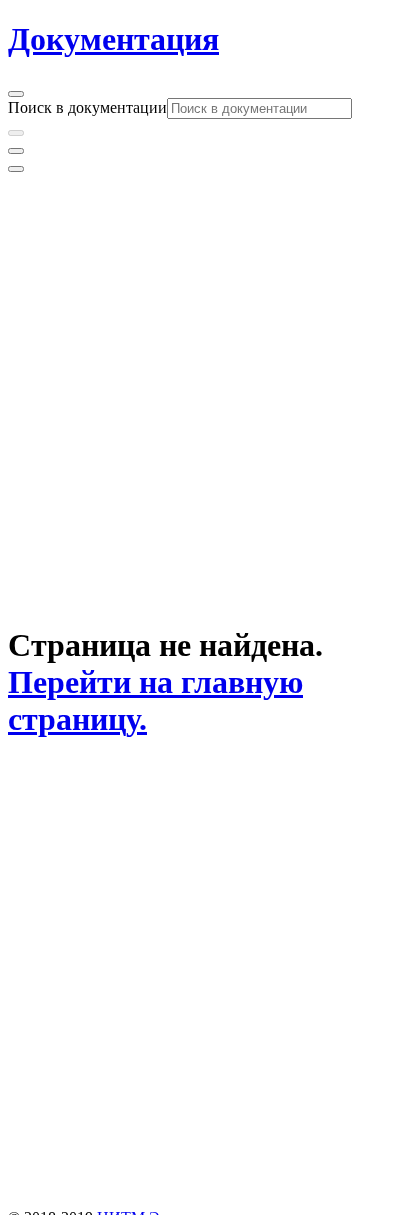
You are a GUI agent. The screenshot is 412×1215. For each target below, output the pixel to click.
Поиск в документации (87, 107)
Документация (113, 39)
